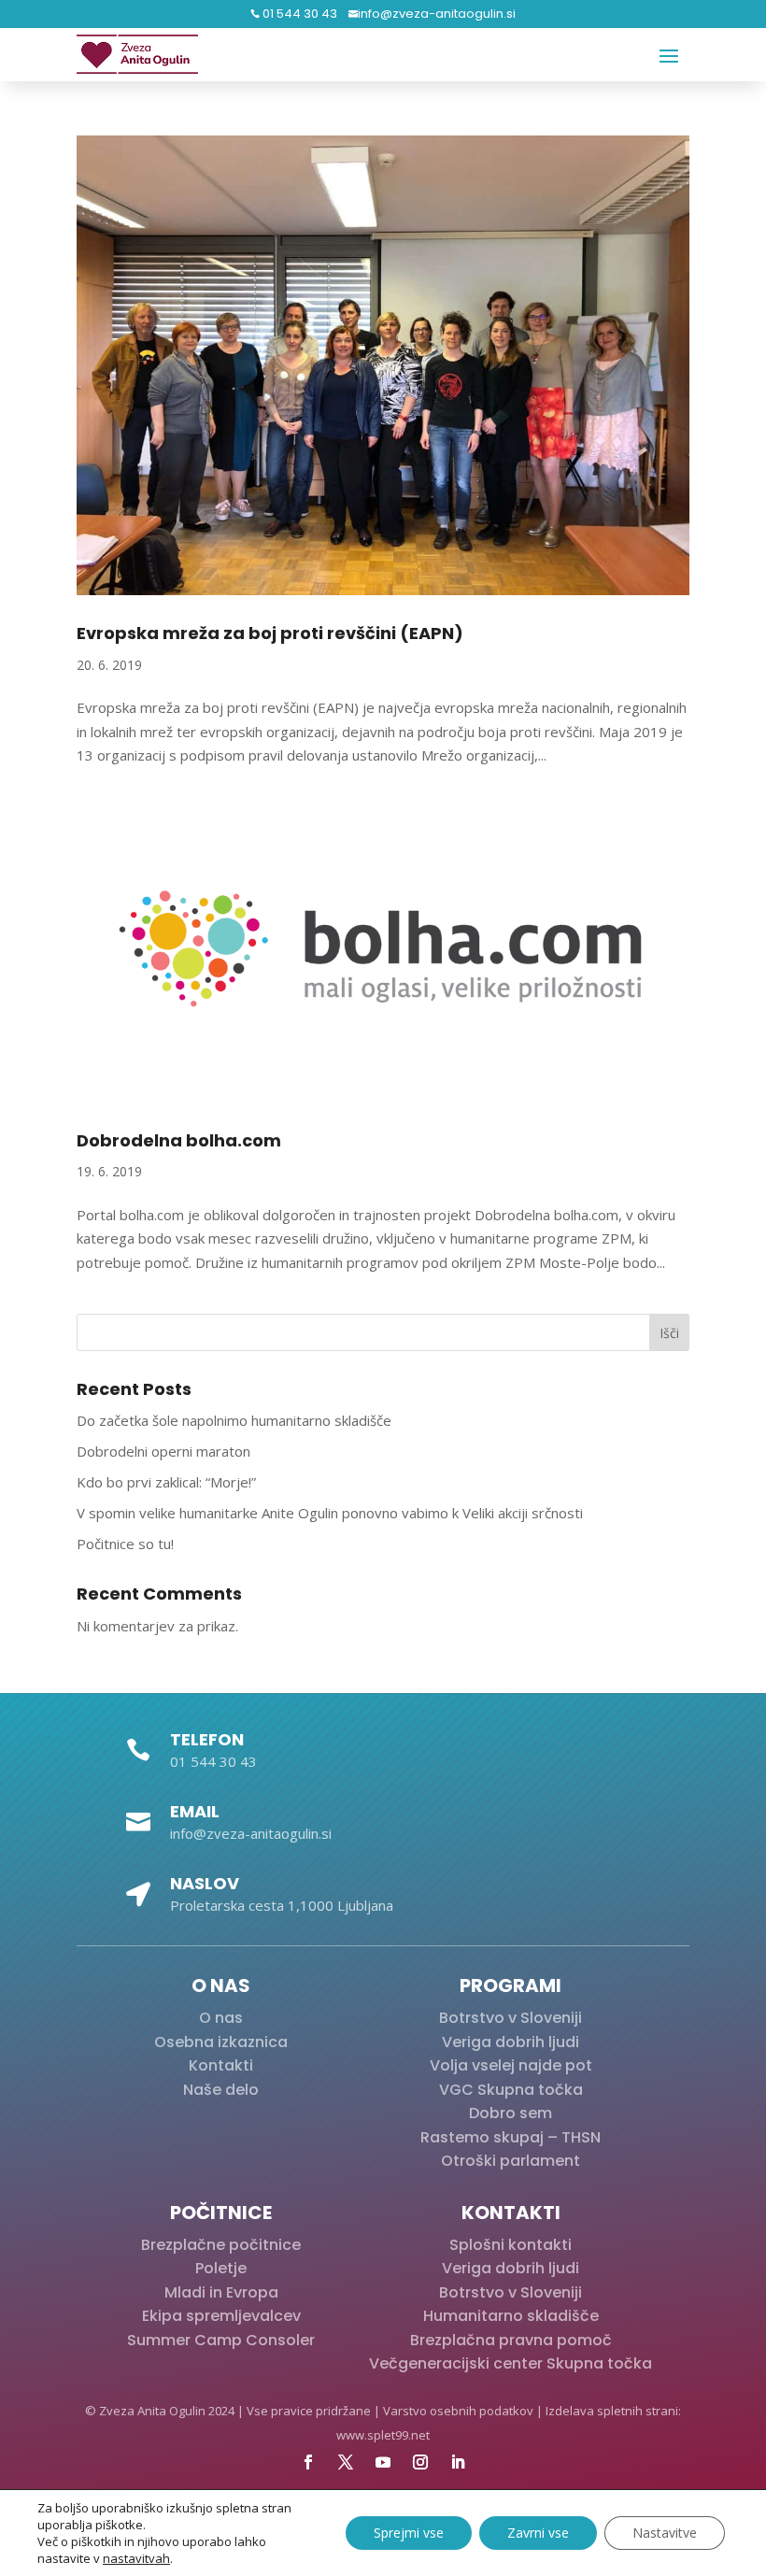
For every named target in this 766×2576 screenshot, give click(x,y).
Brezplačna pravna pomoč (511, 2340)
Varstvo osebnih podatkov (458, 2411)
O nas (221, 2018)
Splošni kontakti (511, 2245)
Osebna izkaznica (221, 2042)
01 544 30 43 (298, 14)
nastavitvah (136, 2558)
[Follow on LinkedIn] (458, 2462)
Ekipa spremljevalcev (221, 2316)
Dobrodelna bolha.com (179, 1140)
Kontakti (221, 2065)
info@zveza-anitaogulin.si (437, 14)
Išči (669, 1333)
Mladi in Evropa (221, 2292)
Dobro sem (511, 2113)
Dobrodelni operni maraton (163, 1451)
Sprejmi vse (409, 2533)
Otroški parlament (511, 2161)
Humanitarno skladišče (511, 2316)
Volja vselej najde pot (511, 2065)
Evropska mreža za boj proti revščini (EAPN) (270, 633)
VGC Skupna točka (511, 2090)
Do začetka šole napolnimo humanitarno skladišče (234, 1420)
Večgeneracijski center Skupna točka (511, 2363)
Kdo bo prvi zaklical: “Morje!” (166, 1482)
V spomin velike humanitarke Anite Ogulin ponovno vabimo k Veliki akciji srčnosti (330, 1513)
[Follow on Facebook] (308, 2462)
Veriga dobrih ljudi (511, 2042)
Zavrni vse (538, 2533)
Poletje (221, 2268)
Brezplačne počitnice (221, 2245)
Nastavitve (665, 2533)
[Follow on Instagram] (420, 2462)
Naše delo (221, 2090)
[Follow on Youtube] (383, 2462)
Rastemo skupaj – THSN (511, 2137)
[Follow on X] (346, 2462)
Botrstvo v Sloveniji (511, 2018)
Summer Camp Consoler (221, 2340)
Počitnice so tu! (125, 1544)
